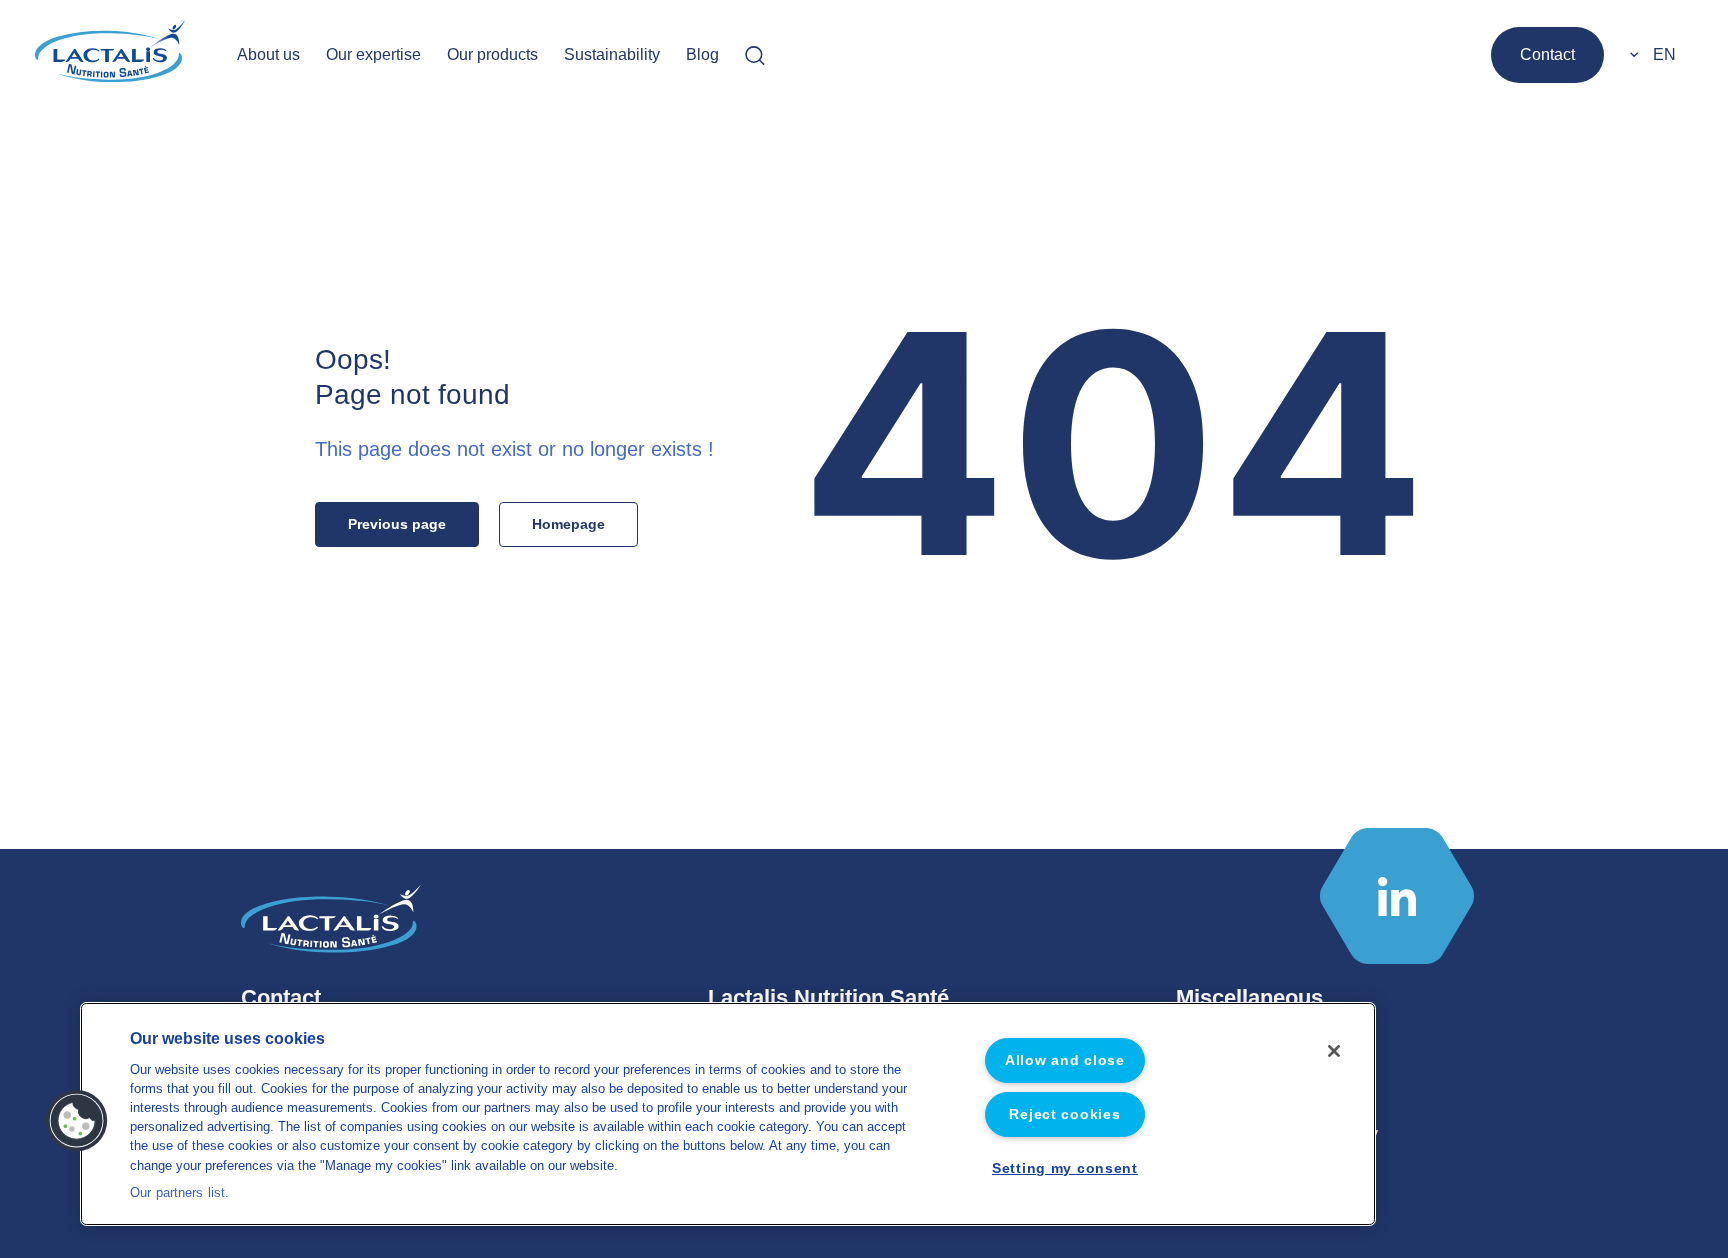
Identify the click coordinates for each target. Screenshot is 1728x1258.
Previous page (397, 524)
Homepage (568, 524)
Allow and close (1065, 1060)
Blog (702, 54)
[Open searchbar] (755, 55)
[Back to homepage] (112, 55)
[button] (77, 1121)
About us (268, 54)
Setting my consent (1065, 1168)
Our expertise (373, 54)
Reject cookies (1064, 1114)
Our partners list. (179, 1191)
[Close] (1334, 1051)
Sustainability (612, 54)
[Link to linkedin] (1397, 896)
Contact (1547, 54)
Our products (492, 54)
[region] (728, 1114)
